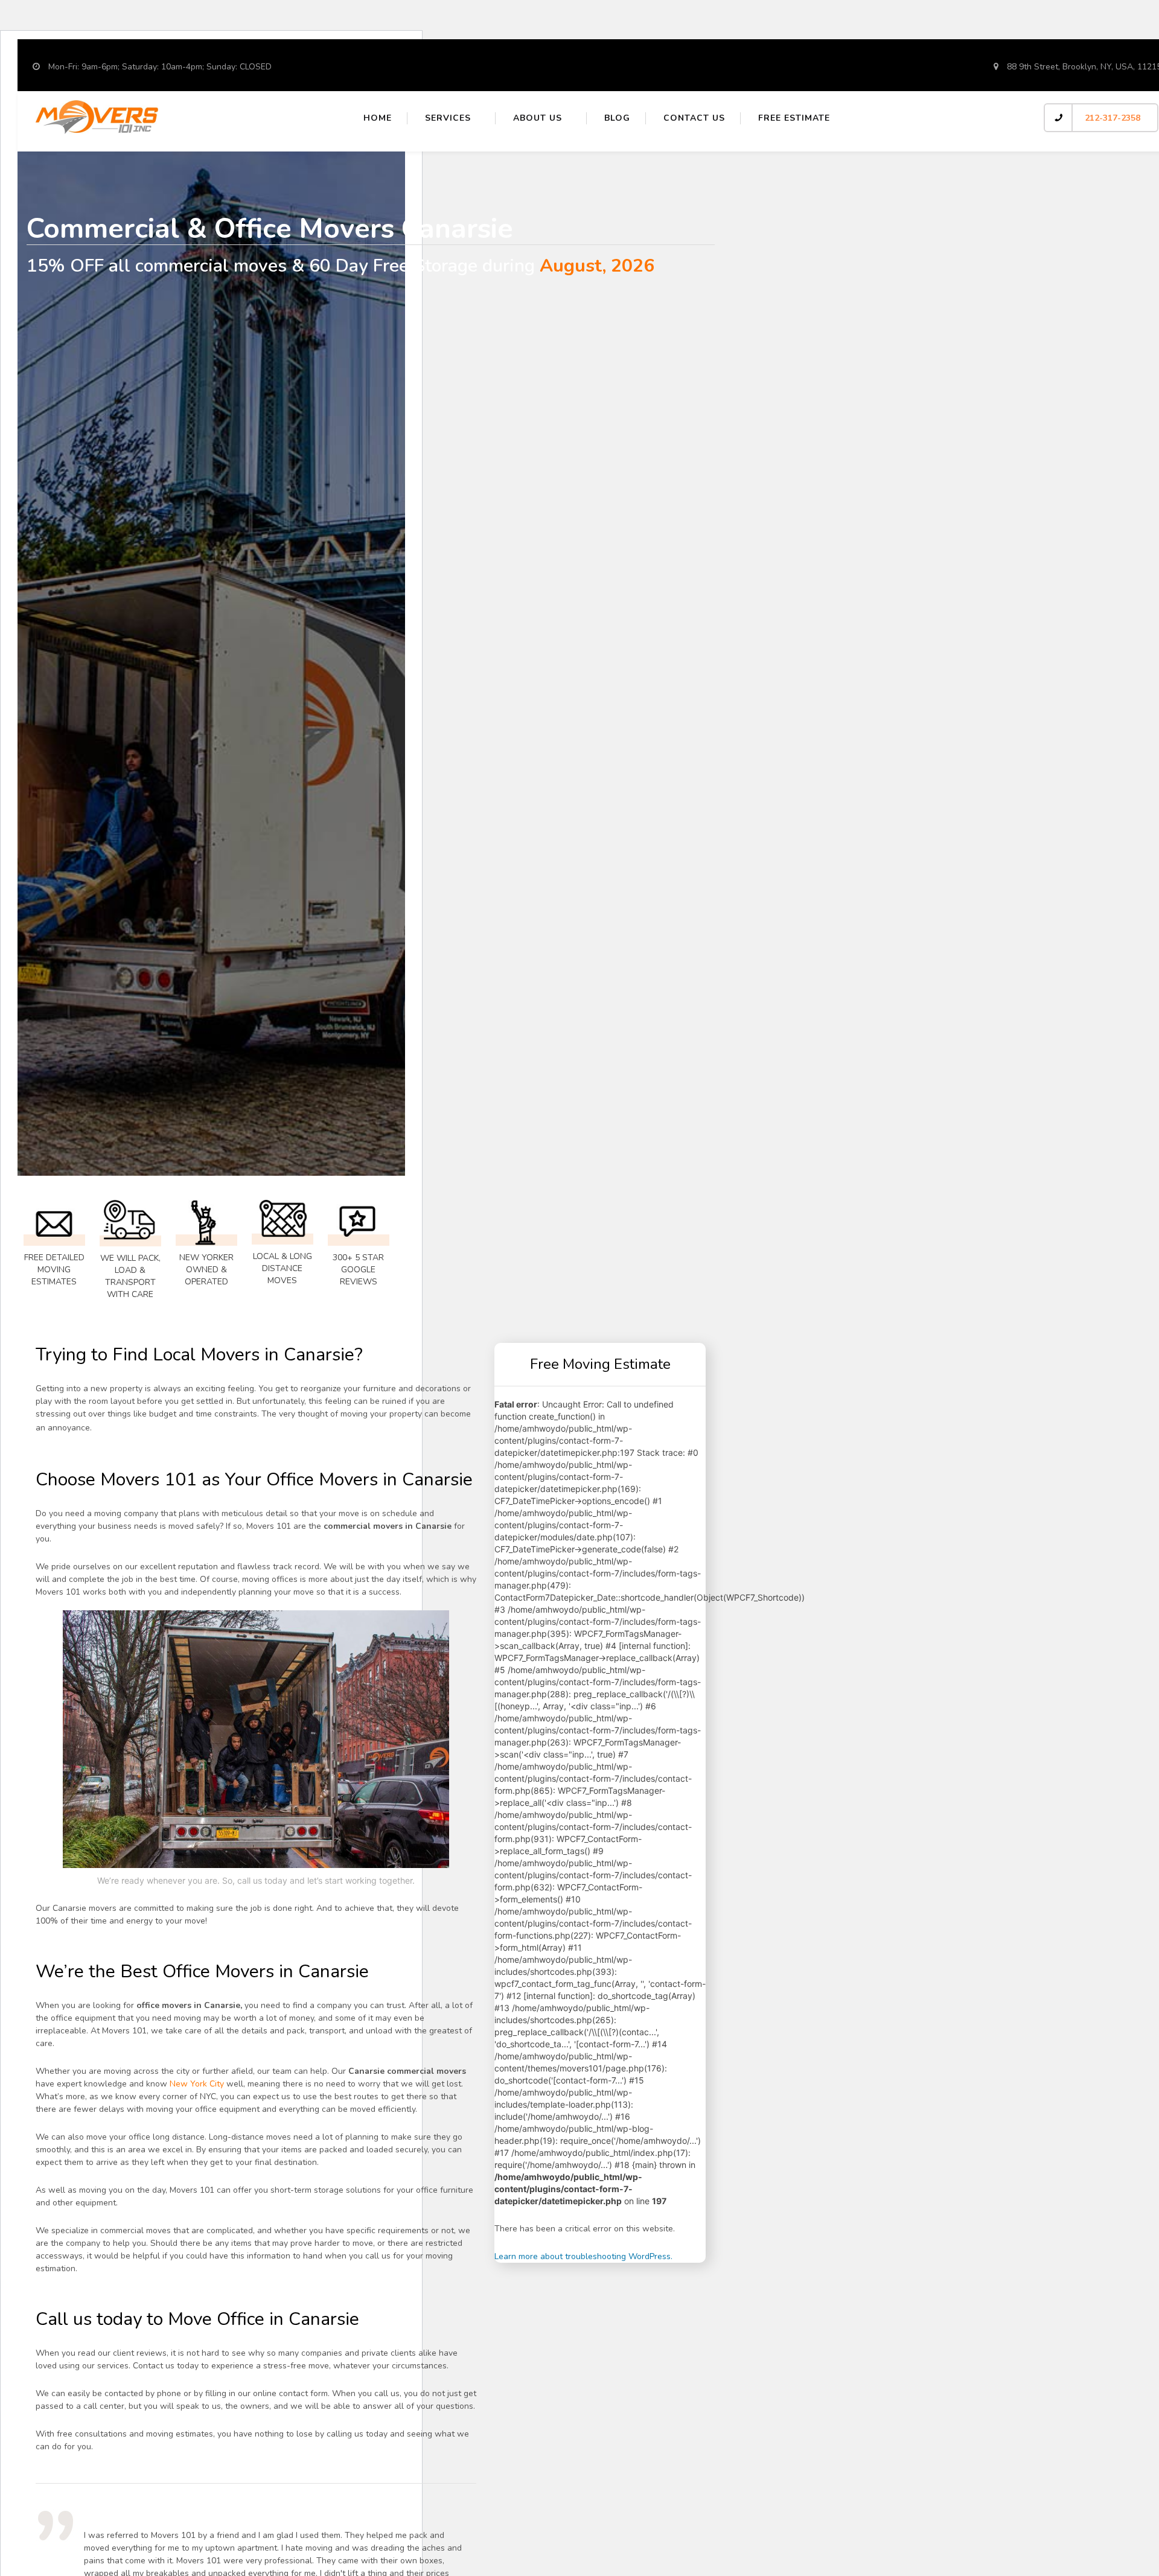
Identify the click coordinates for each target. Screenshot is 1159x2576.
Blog (617, 118)
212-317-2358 (1113, 118)
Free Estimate (794, 118)
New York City (197, 2084)
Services (448, 118)
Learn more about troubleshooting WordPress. (583, 2256)
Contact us (694, 118)
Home (378, 118)
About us (538, 118)
